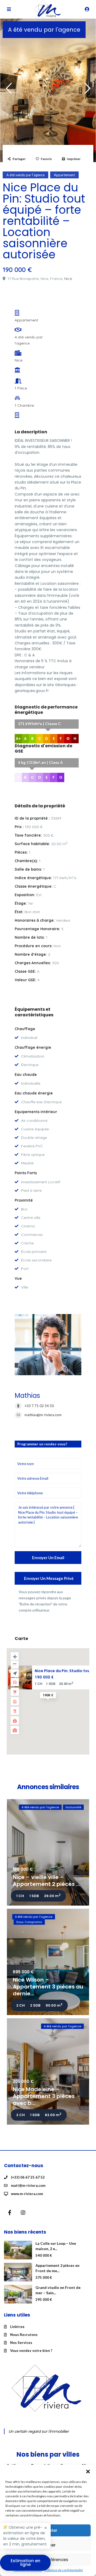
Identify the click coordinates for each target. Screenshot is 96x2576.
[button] (88, 2472)
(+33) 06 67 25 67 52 (28, 2177)
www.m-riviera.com (27, 2194)
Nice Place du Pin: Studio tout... (65, 1671)
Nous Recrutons (24, 2335)
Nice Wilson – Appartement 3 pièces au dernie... (48, 1987)
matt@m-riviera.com (28, 2185)
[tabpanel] (48, 89)
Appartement (64, 175)
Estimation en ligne (25, 2563)
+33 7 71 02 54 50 (39, 1406)
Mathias (27, 1396)
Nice (68, 279)
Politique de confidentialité (64, 2570)
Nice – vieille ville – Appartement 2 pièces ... (46, 1881)
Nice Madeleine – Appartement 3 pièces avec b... (44, 2096)
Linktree (17, 2327)
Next (87, 91)
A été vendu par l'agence (44, 30)
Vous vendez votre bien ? (31, 2351)
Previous (9, 91)
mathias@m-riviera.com (43, 1415)
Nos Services (21, 2343)
